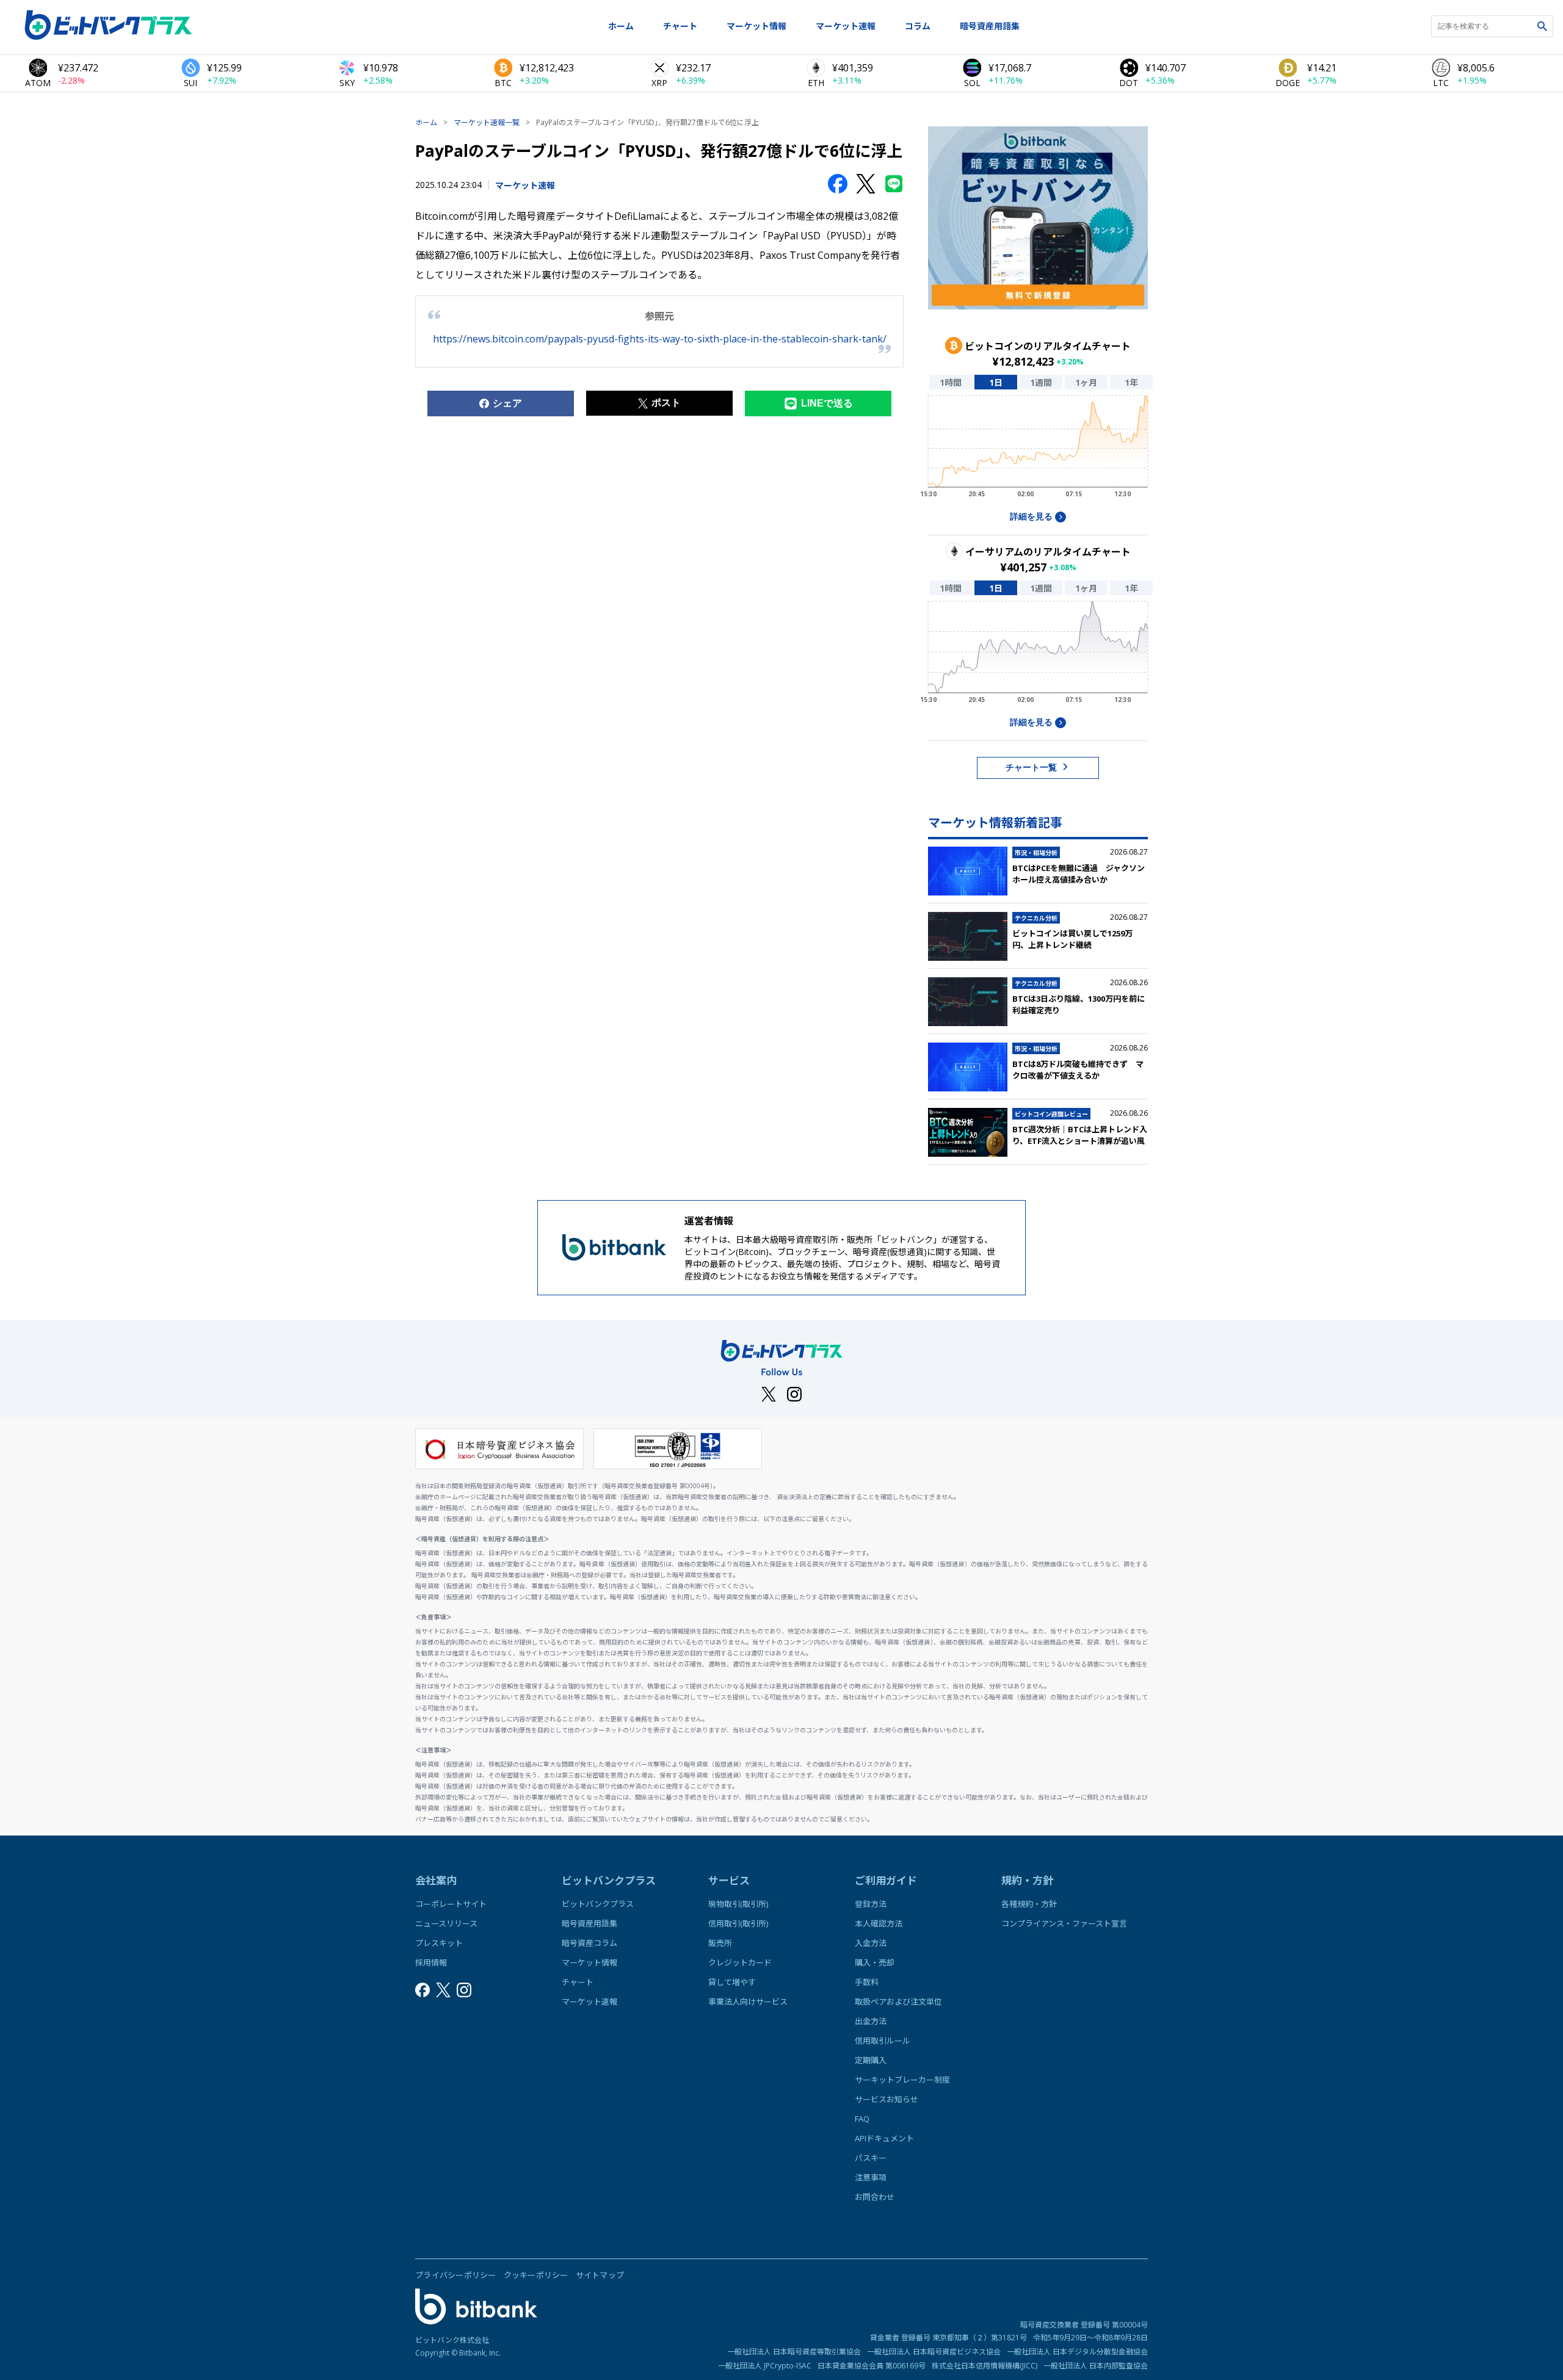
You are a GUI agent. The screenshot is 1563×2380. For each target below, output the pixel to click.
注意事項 (871, 2177)
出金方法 (871, 2021)
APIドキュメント (884, 2138)
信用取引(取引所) (738, 1923)
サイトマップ (600, 2275)
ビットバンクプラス (598, 1904)
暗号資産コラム (589, 1943)
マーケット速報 (846, 26)
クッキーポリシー (536, 2275)
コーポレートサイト (451, 1904)
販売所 (720, 1943)
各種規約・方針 (1029, 1904)
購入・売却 (875, 1962)
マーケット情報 (756, 26)
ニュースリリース (446, 1923)
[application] (1038, 450)
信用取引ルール (883, 2041)
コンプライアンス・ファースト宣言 (1064, 1923)
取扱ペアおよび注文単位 (898, 2002)
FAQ (862, 2119)
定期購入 (871, 2060)
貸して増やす (732, 1982)
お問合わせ (875, 2197)
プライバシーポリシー (456, 2275)
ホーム (621, 26)
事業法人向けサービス (748, 2002)
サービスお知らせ (887, 2099)
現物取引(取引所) (738, 1904)
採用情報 (431, 1962)
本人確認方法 (879, 1923)
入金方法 (871, 1943)
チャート (680, 26)
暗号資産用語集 (990, 26)
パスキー (871, 2158)
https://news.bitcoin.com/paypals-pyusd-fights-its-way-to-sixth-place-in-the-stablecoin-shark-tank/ (660, 339)
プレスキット (439, 1943)
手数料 (867, 1982)
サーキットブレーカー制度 (902, 2080)
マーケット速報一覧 (487, 122)
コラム (918, 26)
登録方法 (871, 1904)
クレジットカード (740, 1962)
